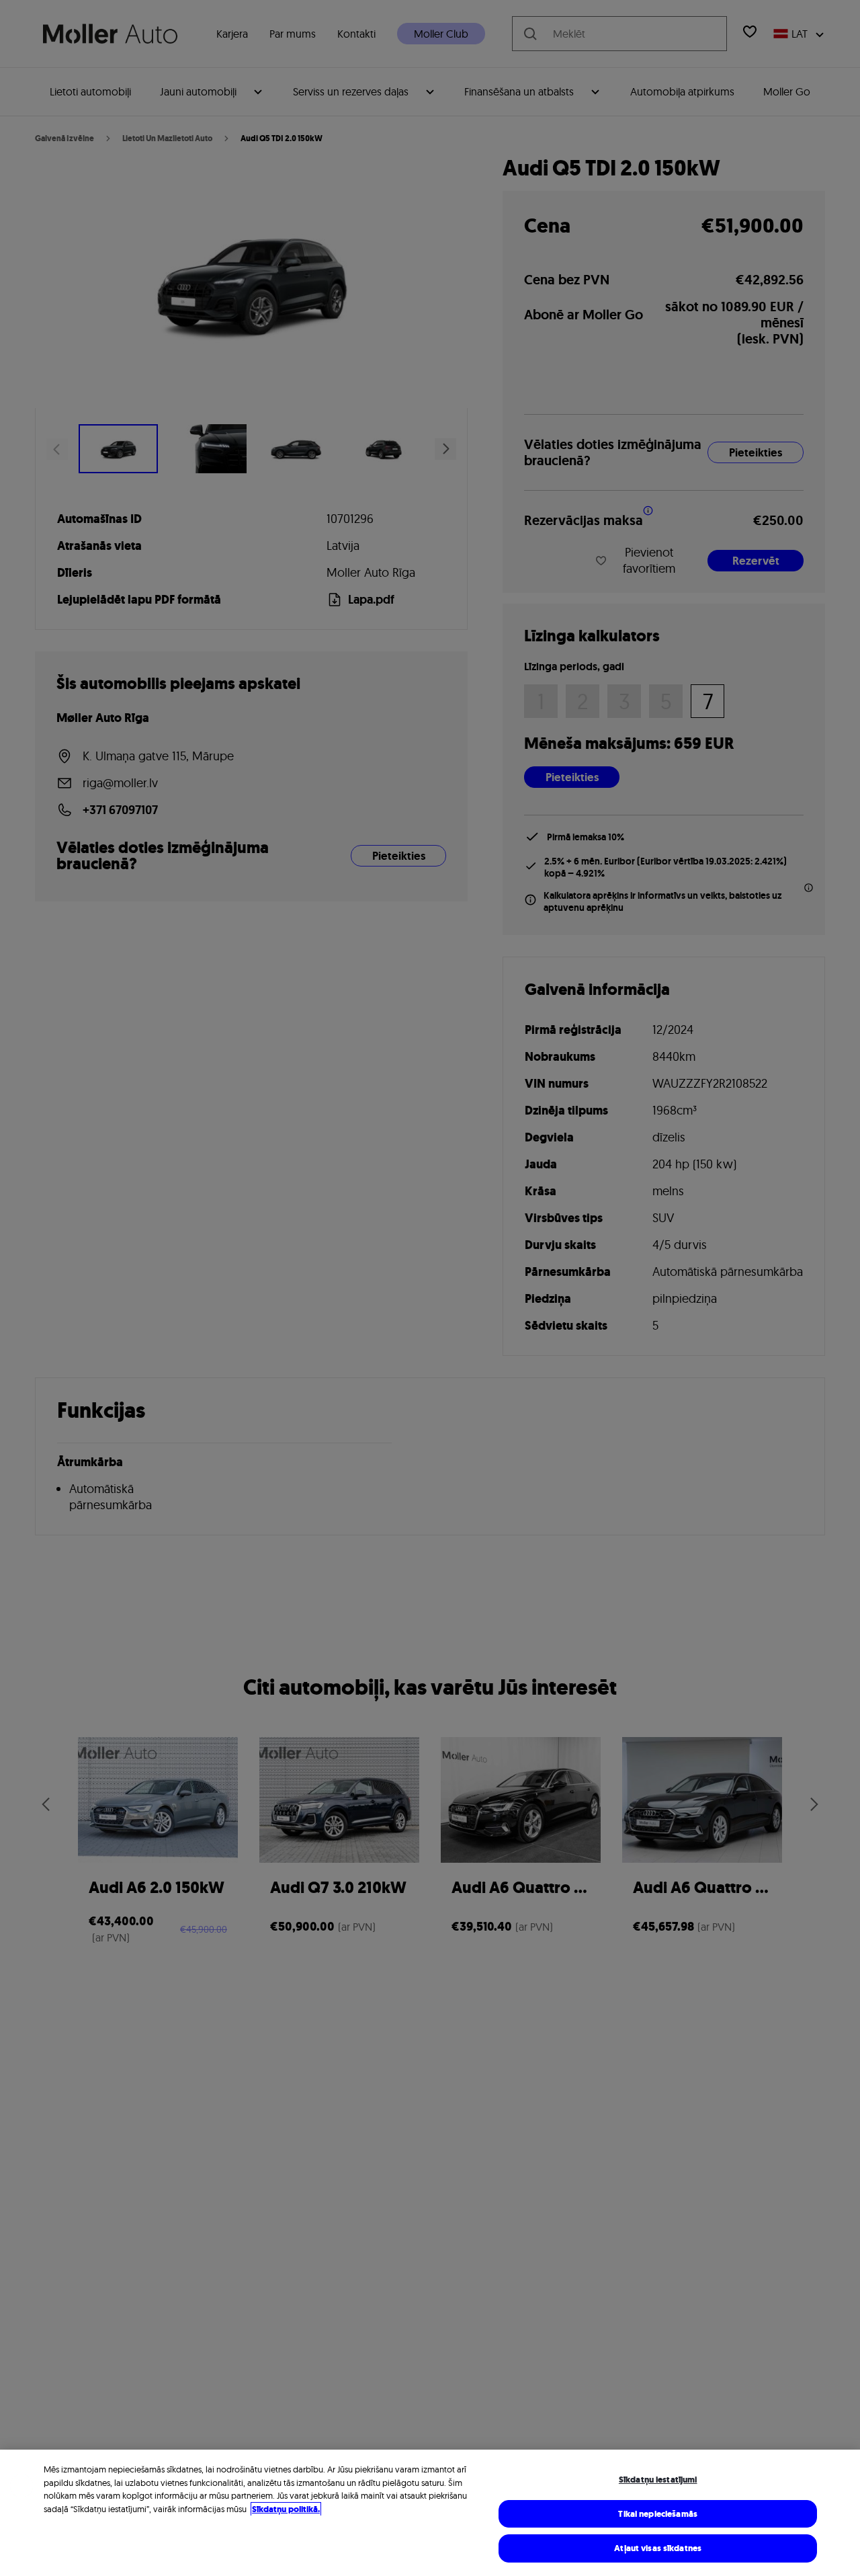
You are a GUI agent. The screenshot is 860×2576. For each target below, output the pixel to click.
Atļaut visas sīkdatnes (658, 2548)
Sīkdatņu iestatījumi (658, 2480)
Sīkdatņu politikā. (286, 2509)
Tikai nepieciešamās (657, 2514)
